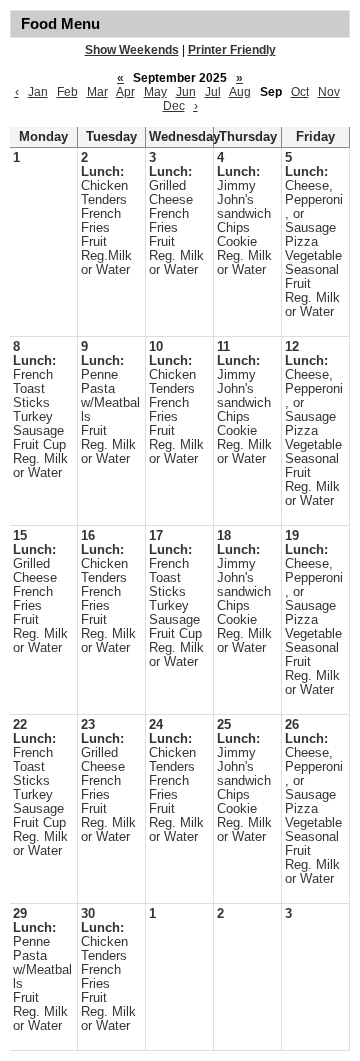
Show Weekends (132, 50)
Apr (125, 92)
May (155, 92)
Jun (186, 92)
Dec (174, 106)
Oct (300, 92)
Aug (240, 92)
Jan (38, 92)
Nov (329, 92)
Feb (67, 92)
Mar (97, 92)
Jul (213, 92)
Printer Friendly (232, 50)
